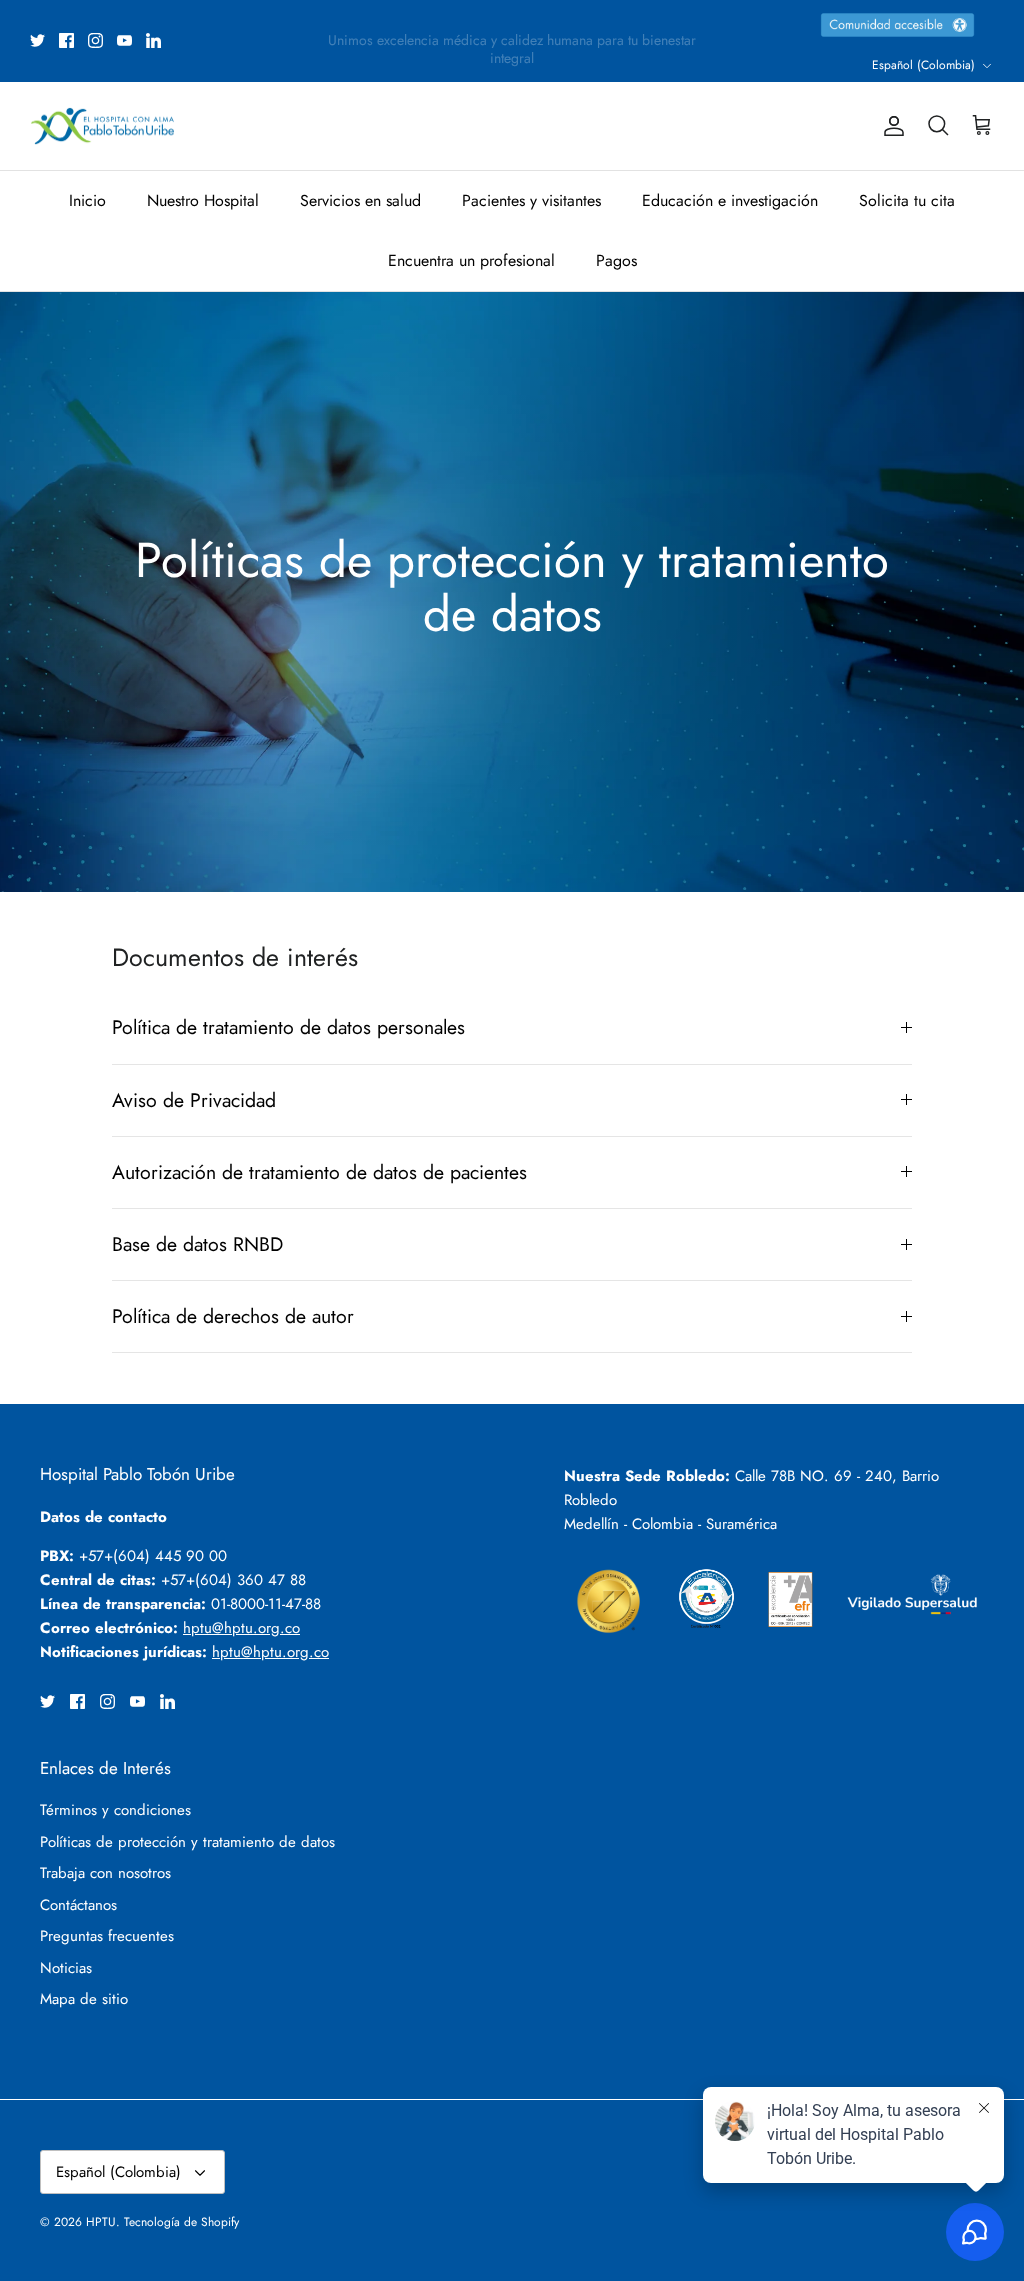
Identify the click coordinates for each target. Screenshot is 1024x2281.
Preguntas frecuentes (107, 1936)
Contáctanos (78, 1905)
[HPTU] (102, 126)
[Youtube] (124, 40)
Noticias (66, 1968)
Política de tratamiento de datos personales (288, 1027)
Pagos (616, 260)
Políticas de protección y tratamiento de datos (187, 1842)
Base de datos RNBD (197, 1244)
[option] (512, 592)
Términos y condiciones (115, 1810)
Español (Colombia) (923, 65)
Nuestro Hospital (203, 200)
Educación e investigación (730, 200)
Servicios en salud (360, 200)
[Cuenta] (890, 126)
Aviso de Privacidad (194, 1100)
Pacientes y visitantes (531, 200)
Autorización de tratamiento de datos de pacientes (319, 1172)
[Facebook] (66, 40)
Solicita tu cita (907, 200)
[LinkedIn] (153, 40)
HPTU (101, 2222)
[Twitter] (37, 40)
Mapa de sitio (84, 1999)
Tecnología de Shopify (181, 2222)
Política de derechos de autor (233, 1316)
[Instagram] (95, 40)
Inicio (87, 200)
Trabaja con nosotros (105, 1873)
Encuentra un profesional (471, 260)
